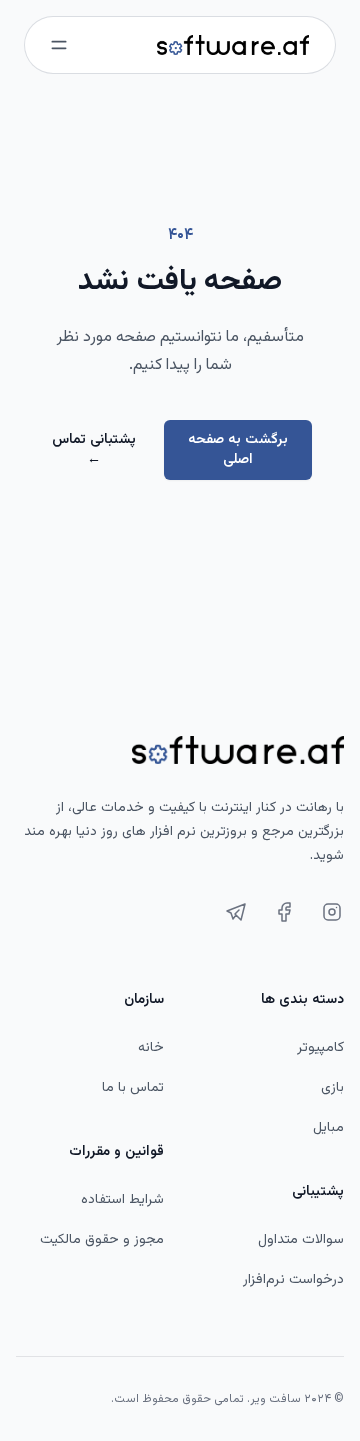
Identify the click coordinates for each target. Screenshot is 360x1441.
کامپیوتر (320, 1048)
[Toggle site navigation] (59, 45)
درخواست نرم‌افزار (293, 1280)
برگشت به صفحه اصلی (238, 450)
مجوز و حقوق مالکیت (102, 1240)
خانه (151, 1048)
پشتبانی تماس (94, 450)
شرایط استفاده (122, 1200)
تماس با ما (133, 1088)
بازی (332, 1088)
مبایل (328, 1128)
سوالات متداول (301, 1240)
